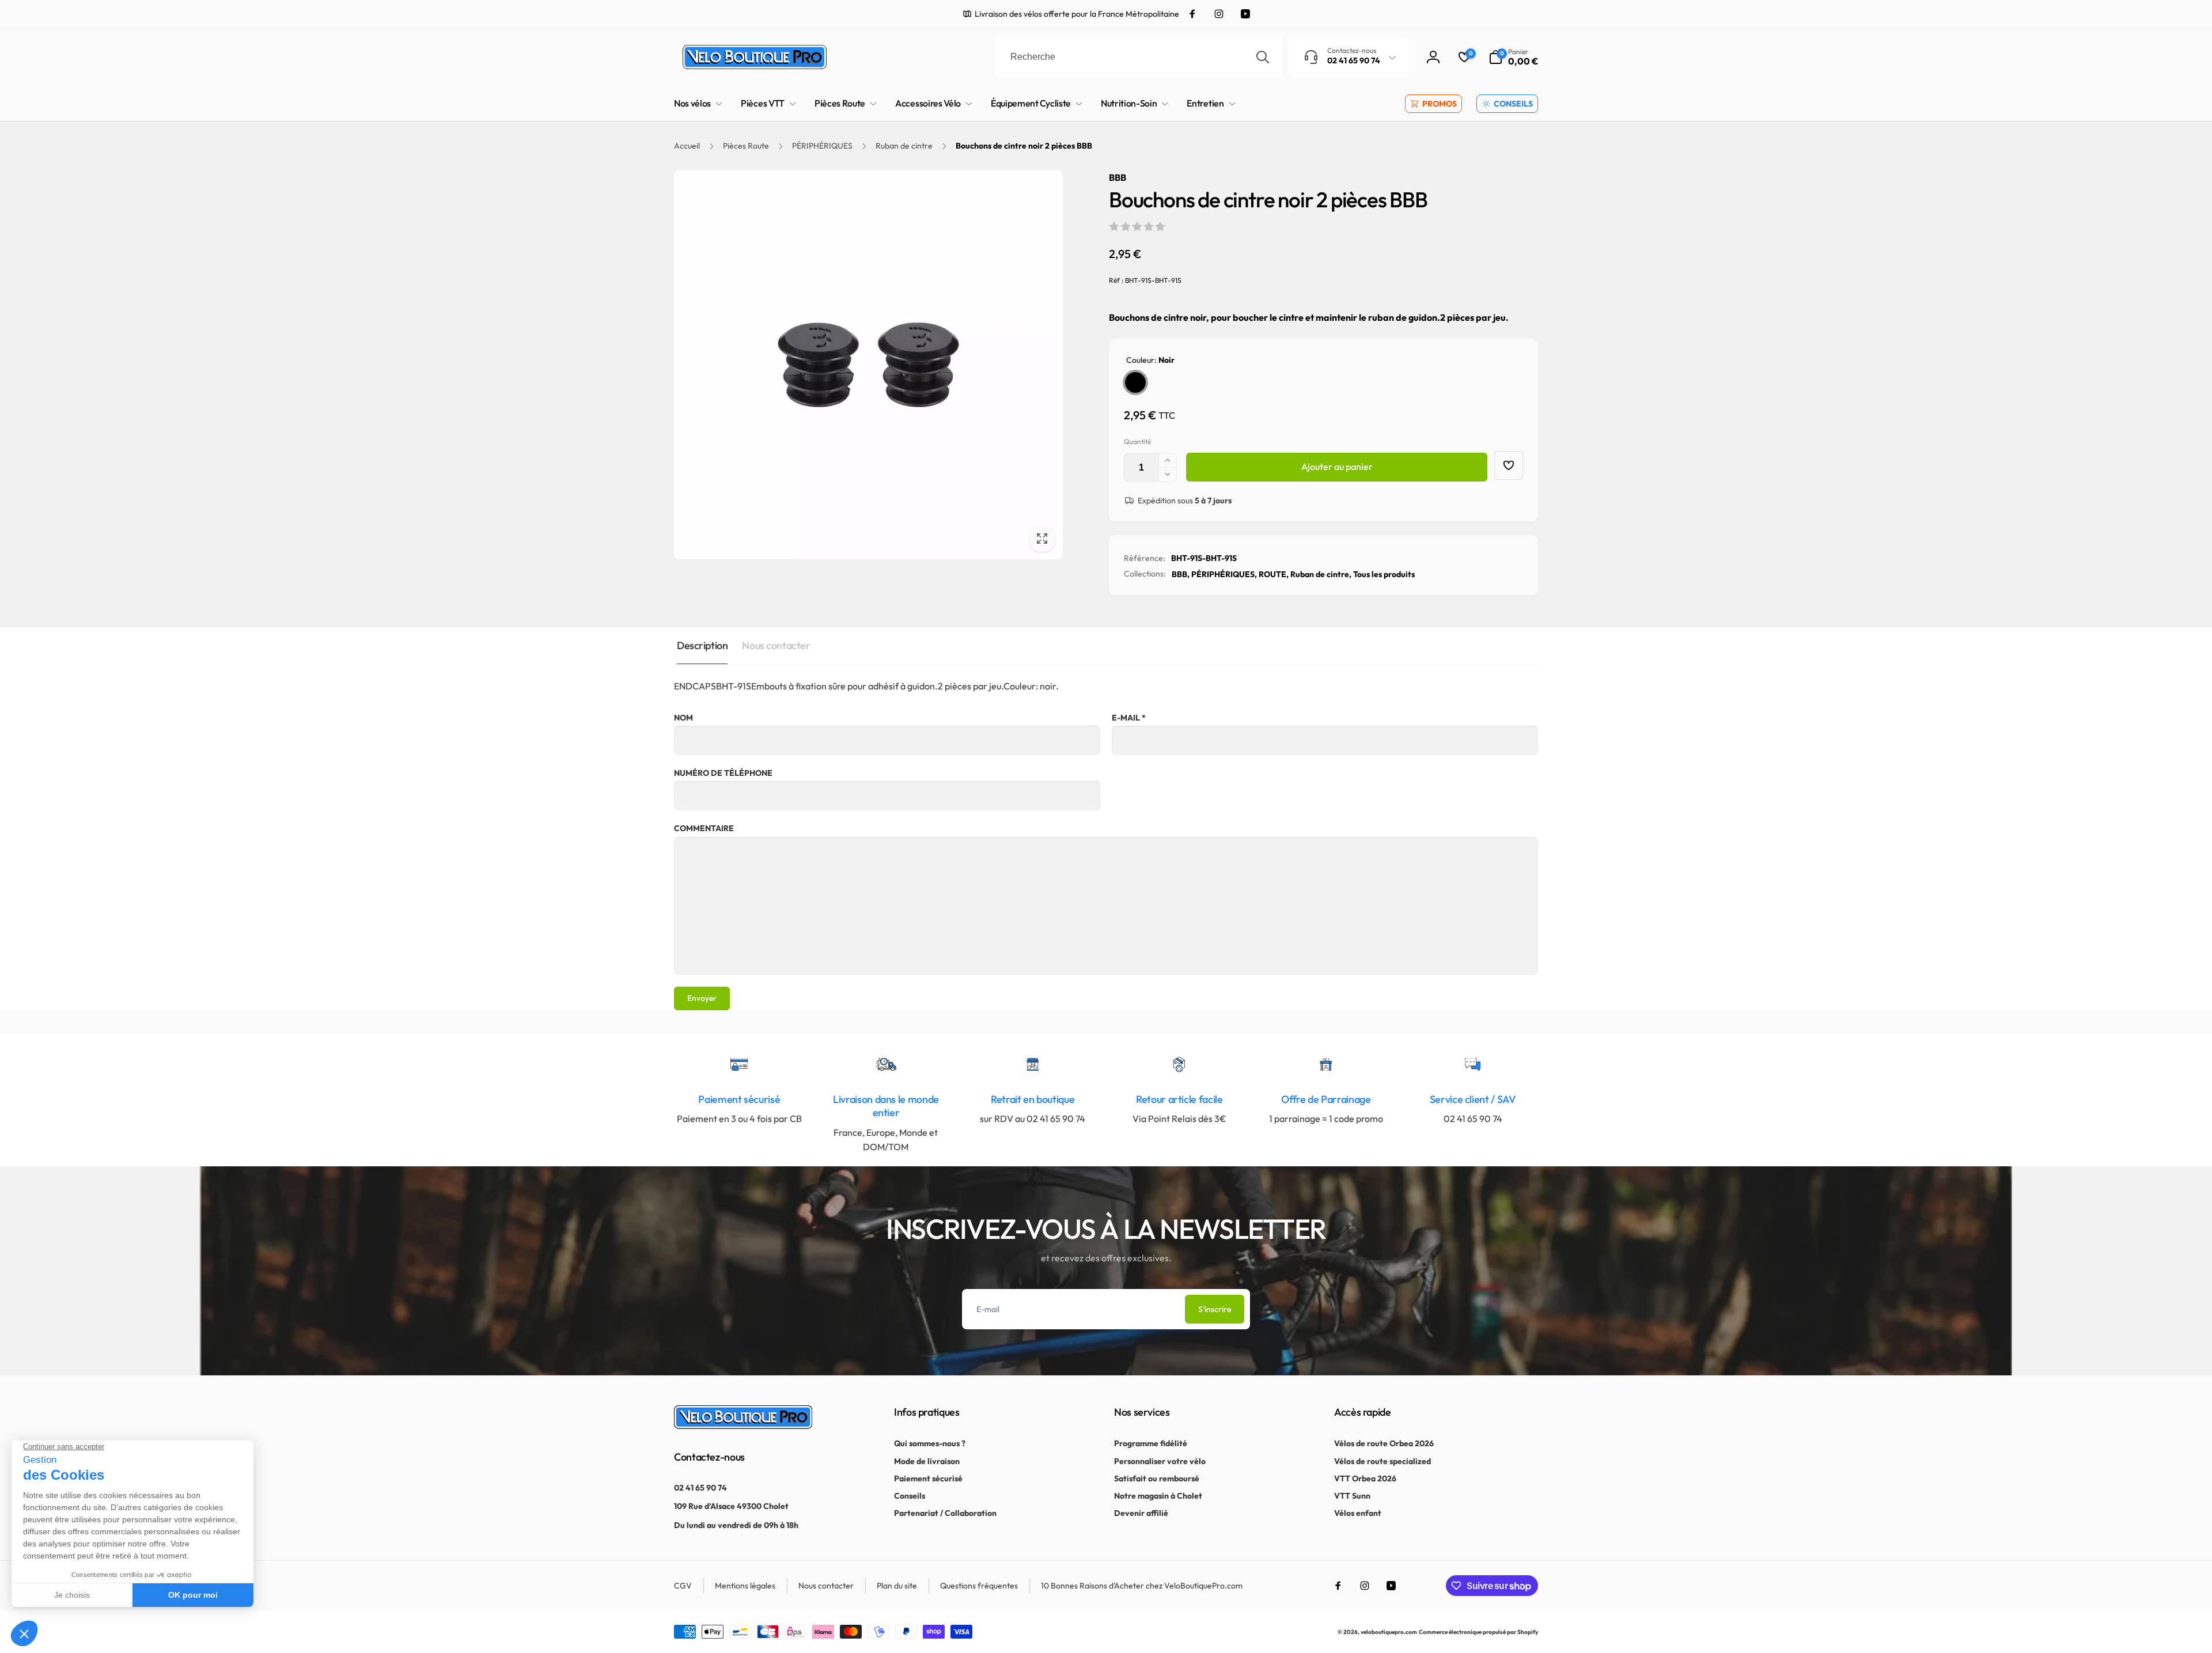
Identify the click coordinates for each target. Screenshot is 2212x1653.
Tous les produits (1384, 574)
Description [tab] (702, 645)
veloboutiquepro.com (1389, 1632)
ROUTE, (1274, 574)
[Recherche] (1263, 57)
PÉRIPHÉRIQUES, (1224, 574)
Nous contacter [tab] (776, 645)
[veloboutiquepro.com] (743, 1425)
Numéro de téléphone (723, 773)
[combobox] (1139, 57)
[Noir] (1135, 382)
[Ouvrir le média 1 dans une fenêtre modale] (868, 365)
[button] (1513, 57)
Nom (683, 718)
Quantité (1137, 441)
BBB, (1181, 574)
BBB (1118, 177)
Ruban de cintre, (1321, 574)
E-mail (1129, 718)
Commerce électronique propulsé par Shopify (1478, 1632)
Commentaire (704, 828)
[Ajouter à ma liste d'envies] (1509, 465)
